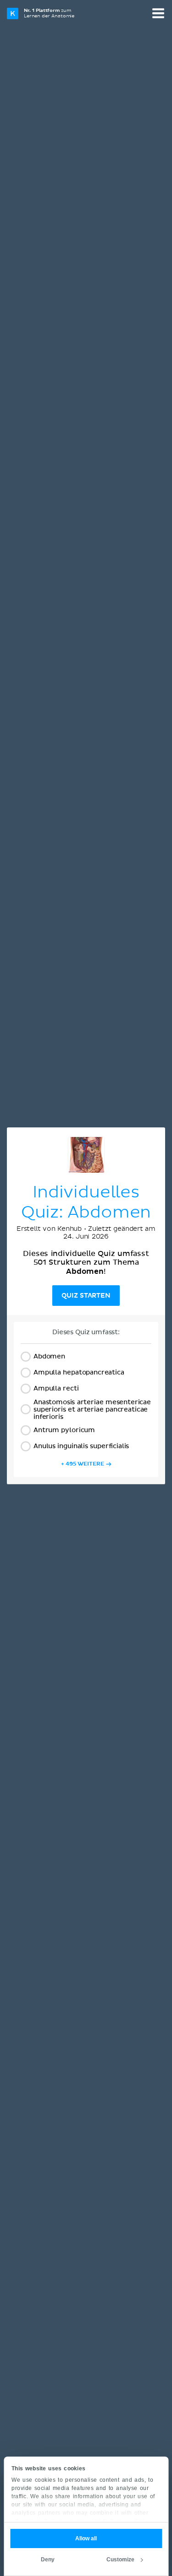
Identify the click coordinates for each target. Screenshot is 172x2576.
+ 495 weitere (83, 1464)
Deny (48, 2560)
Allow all (86, 2538)
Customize (120, 2560)
